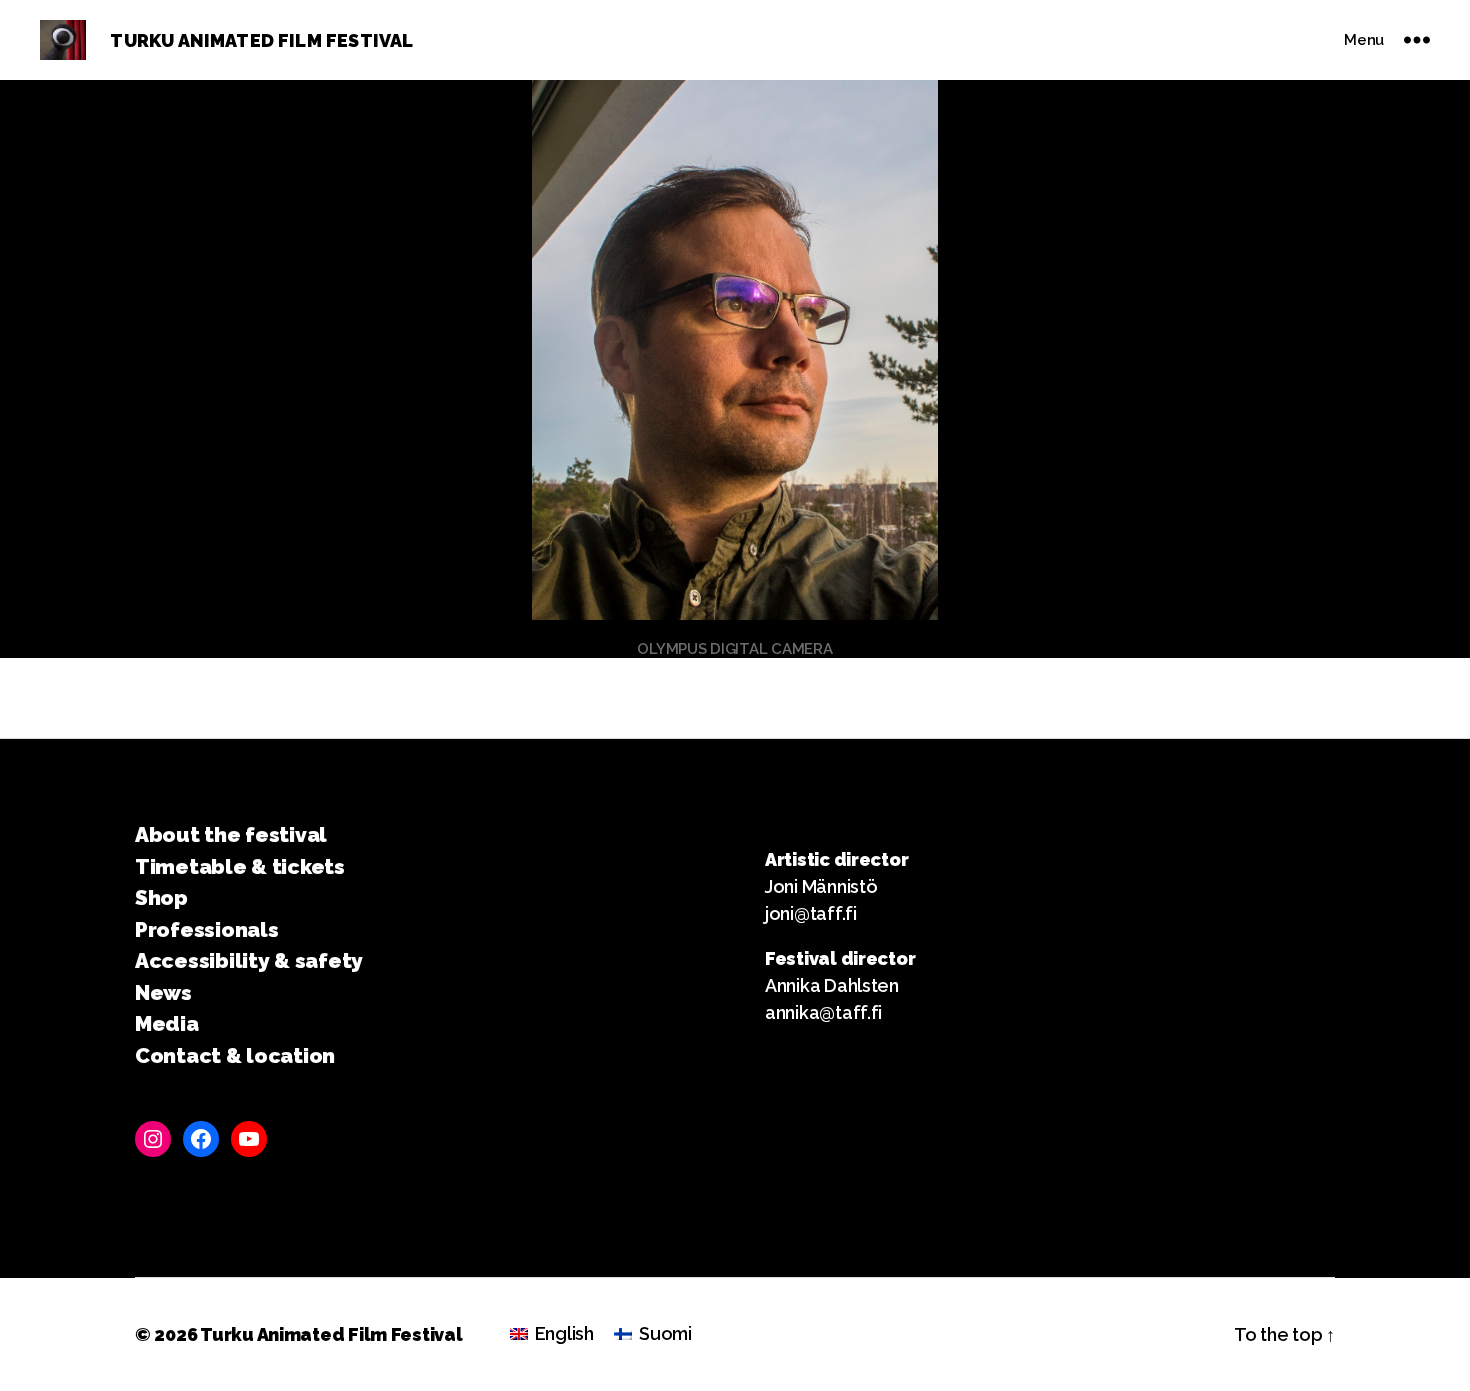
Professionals (207, 929)
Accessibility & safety (249, 960)
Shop (161, 897)
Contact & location (235, 1055)
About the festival (231, 834)
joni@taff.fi (811, 913)
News (163, 992)
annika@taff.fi (823, 1012)
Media (167, 1023)
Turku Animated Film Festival (331, 1334)
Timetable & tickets (240, 866)
